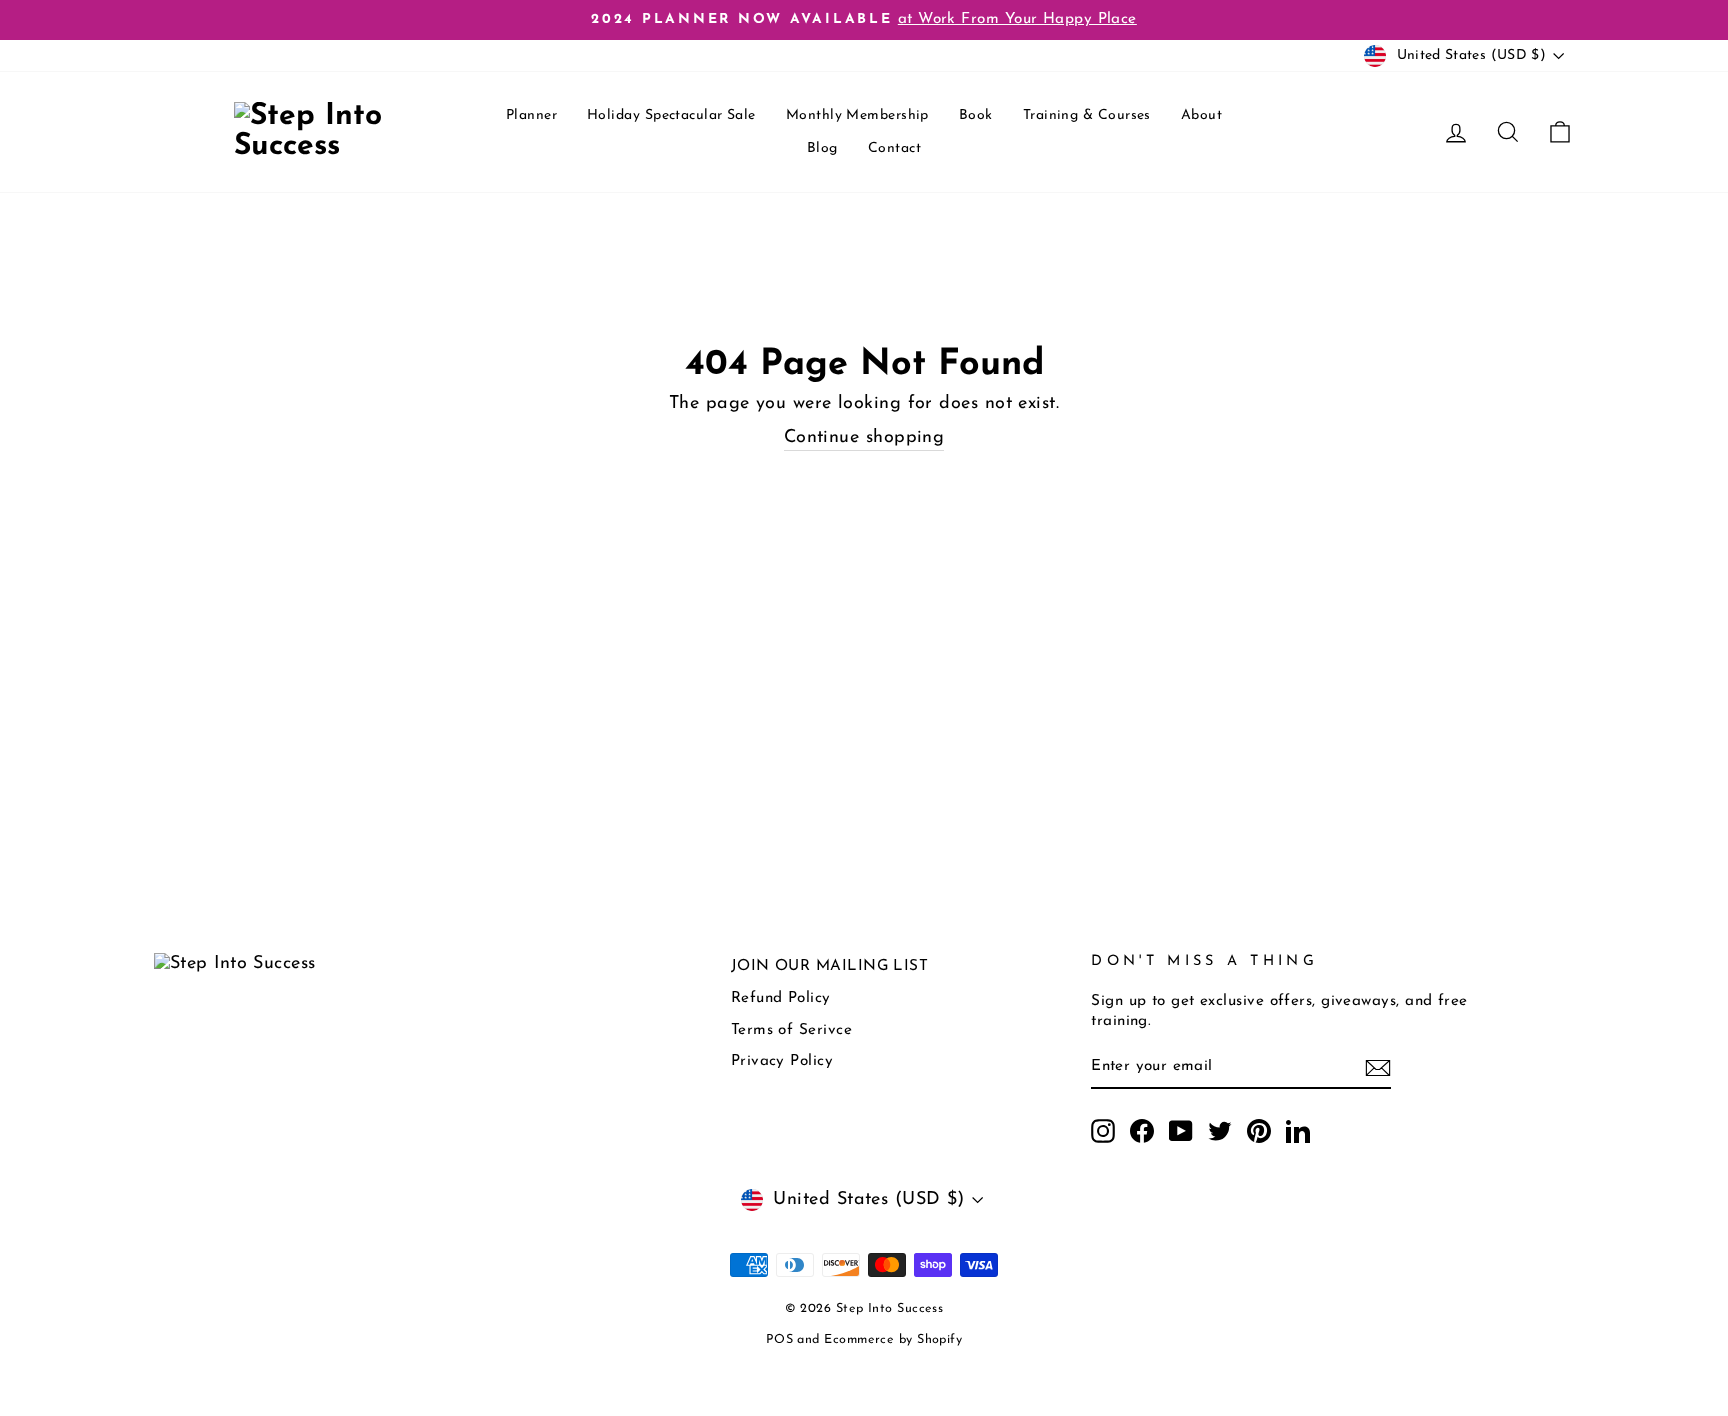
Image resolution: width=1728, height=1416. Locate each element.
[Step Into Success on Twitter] (1220, 1131)
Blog (822, 148)
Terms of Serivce (791, 1030)
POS (779, 1340)
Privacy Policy (782, 1061)
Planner (531, 115)
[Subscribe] (1378, 1068)
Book (976, 115)
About (1201, 115)
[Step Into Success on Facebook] (1142, 1131)
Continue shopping (864, 438)
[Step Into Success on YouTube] (1181, 1131)
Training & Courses (1087, 115)
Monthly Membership (857, 115)
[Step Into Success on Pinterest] (1259, 1131)
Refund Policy (781, 998)
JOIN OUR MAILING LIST (829, 966)
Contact (894, 148)
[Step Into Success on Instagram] (1103, 1131)
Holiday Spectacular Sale (671, 115)
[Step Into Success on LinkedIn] (1298, 1131)
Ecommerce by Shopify (893, 1340)
